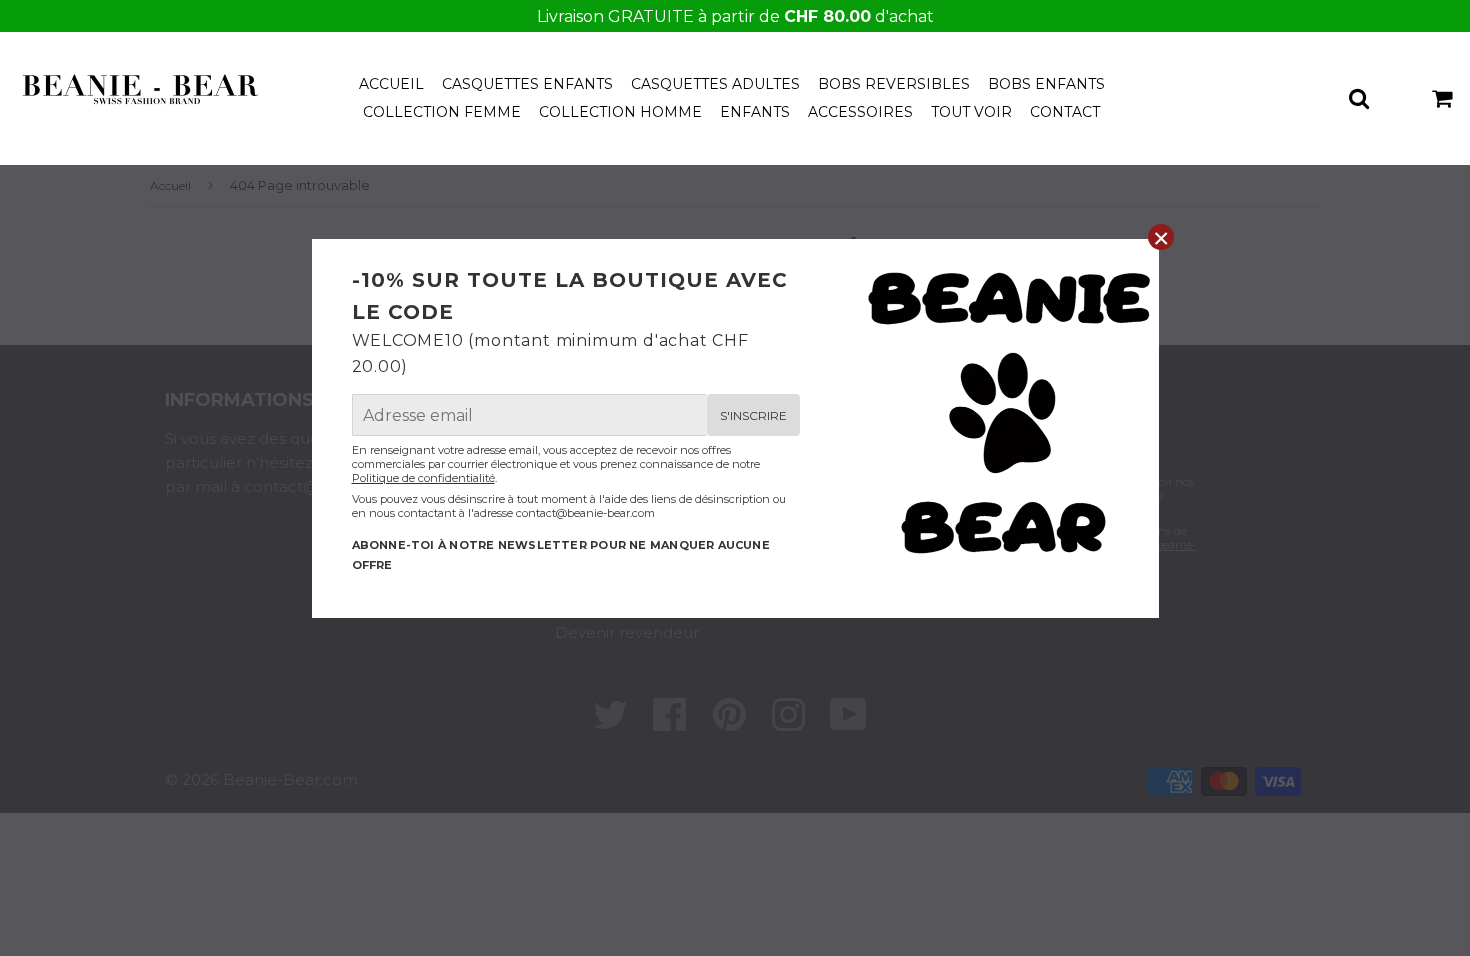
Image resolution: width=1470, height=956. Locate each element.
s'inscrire (753, 415)
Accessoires (860, 112)
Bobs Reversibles (894, 84)
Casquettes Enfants (527, 84)
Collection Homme (620, 112)
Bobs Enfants (1046, 84)
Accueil (391, 84)
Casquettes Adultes (715, 84)
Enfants (755, 112)
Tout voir (971, 112)
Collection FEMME (442, 112)
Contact (1065, 112)
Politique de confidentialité (423, 478)
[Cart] (1443, 97)
